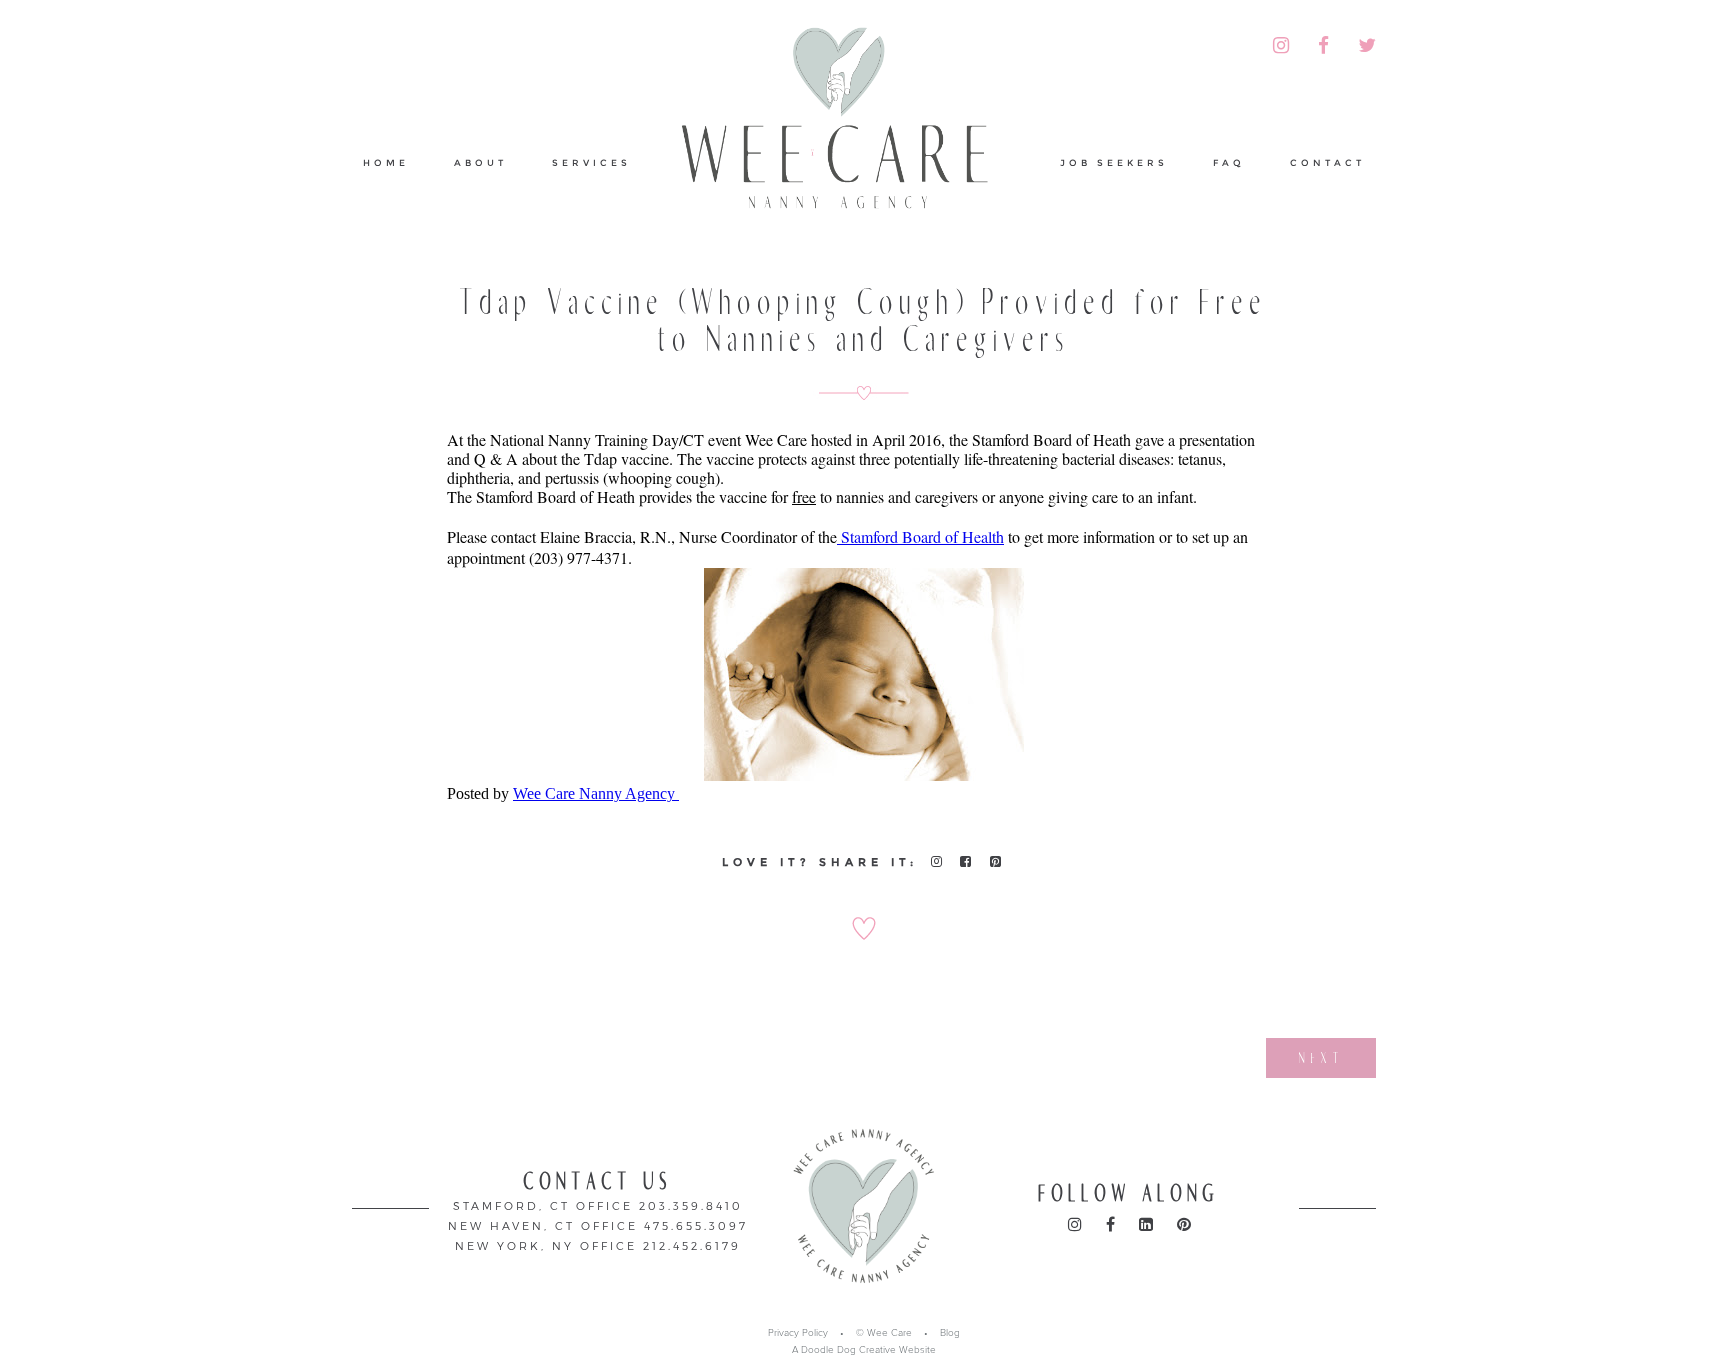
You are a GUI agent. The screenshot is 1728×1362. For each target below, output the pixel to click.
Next (1321, 1058)
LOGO (846, 124)
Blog (950, 1333)
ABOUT (480, 162)
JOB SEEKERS (1114, 162)
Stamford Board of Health (920, 536)
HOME (386, 162)
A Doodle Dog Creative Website (864, 1350)
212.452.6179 (692, 1245)
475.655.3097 (696, 1225)
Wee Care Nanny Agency (596, 793)
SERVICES (591, 162)
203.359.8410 (691, 1205)
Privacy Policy (798, 1333)
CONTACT (1327, 162)
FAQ (1229, 162)
